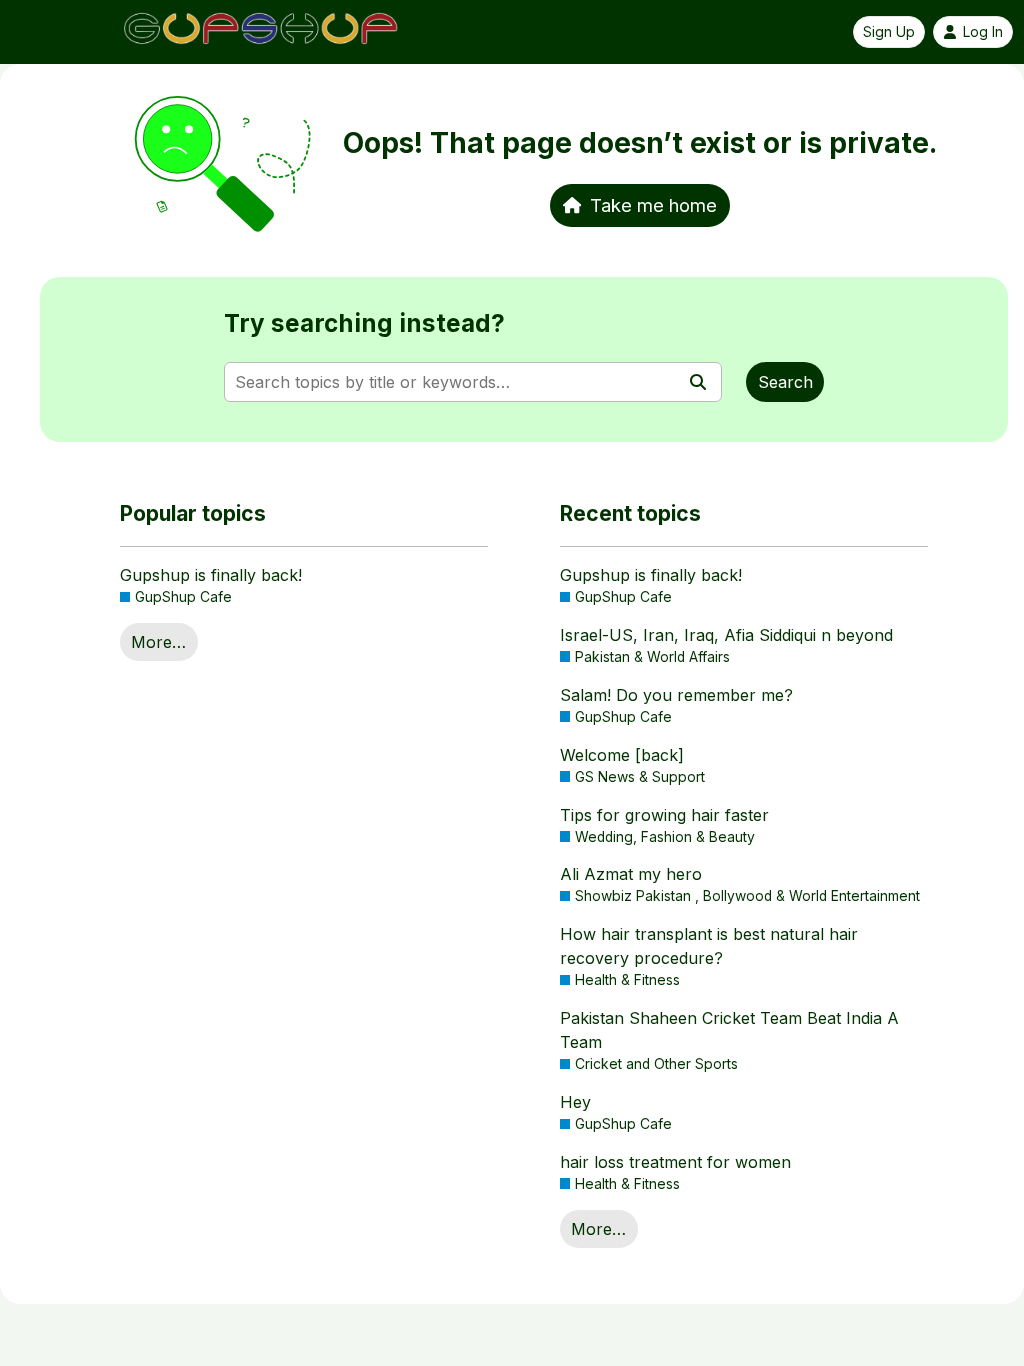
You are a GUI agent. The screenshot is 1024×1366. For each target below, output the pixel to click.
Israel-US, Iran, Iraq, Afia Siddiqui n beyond (726, 635)
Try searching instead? (364, 323)
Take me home (653, 205)
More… (158, 642)
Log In (983, 32)
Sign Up (889, 32)
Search (785, 382)
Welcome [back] (622, 755)
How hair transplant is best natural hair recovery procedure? (709, 946)
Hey (575, 1102)
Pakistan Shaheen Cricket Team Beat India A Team (729, 1030)
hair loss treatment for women (675, 1162)
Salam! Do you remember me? (676, 695)
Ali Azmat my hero (631, 874)
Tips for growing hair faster (664, 815)
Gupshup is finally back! (211, 575)
